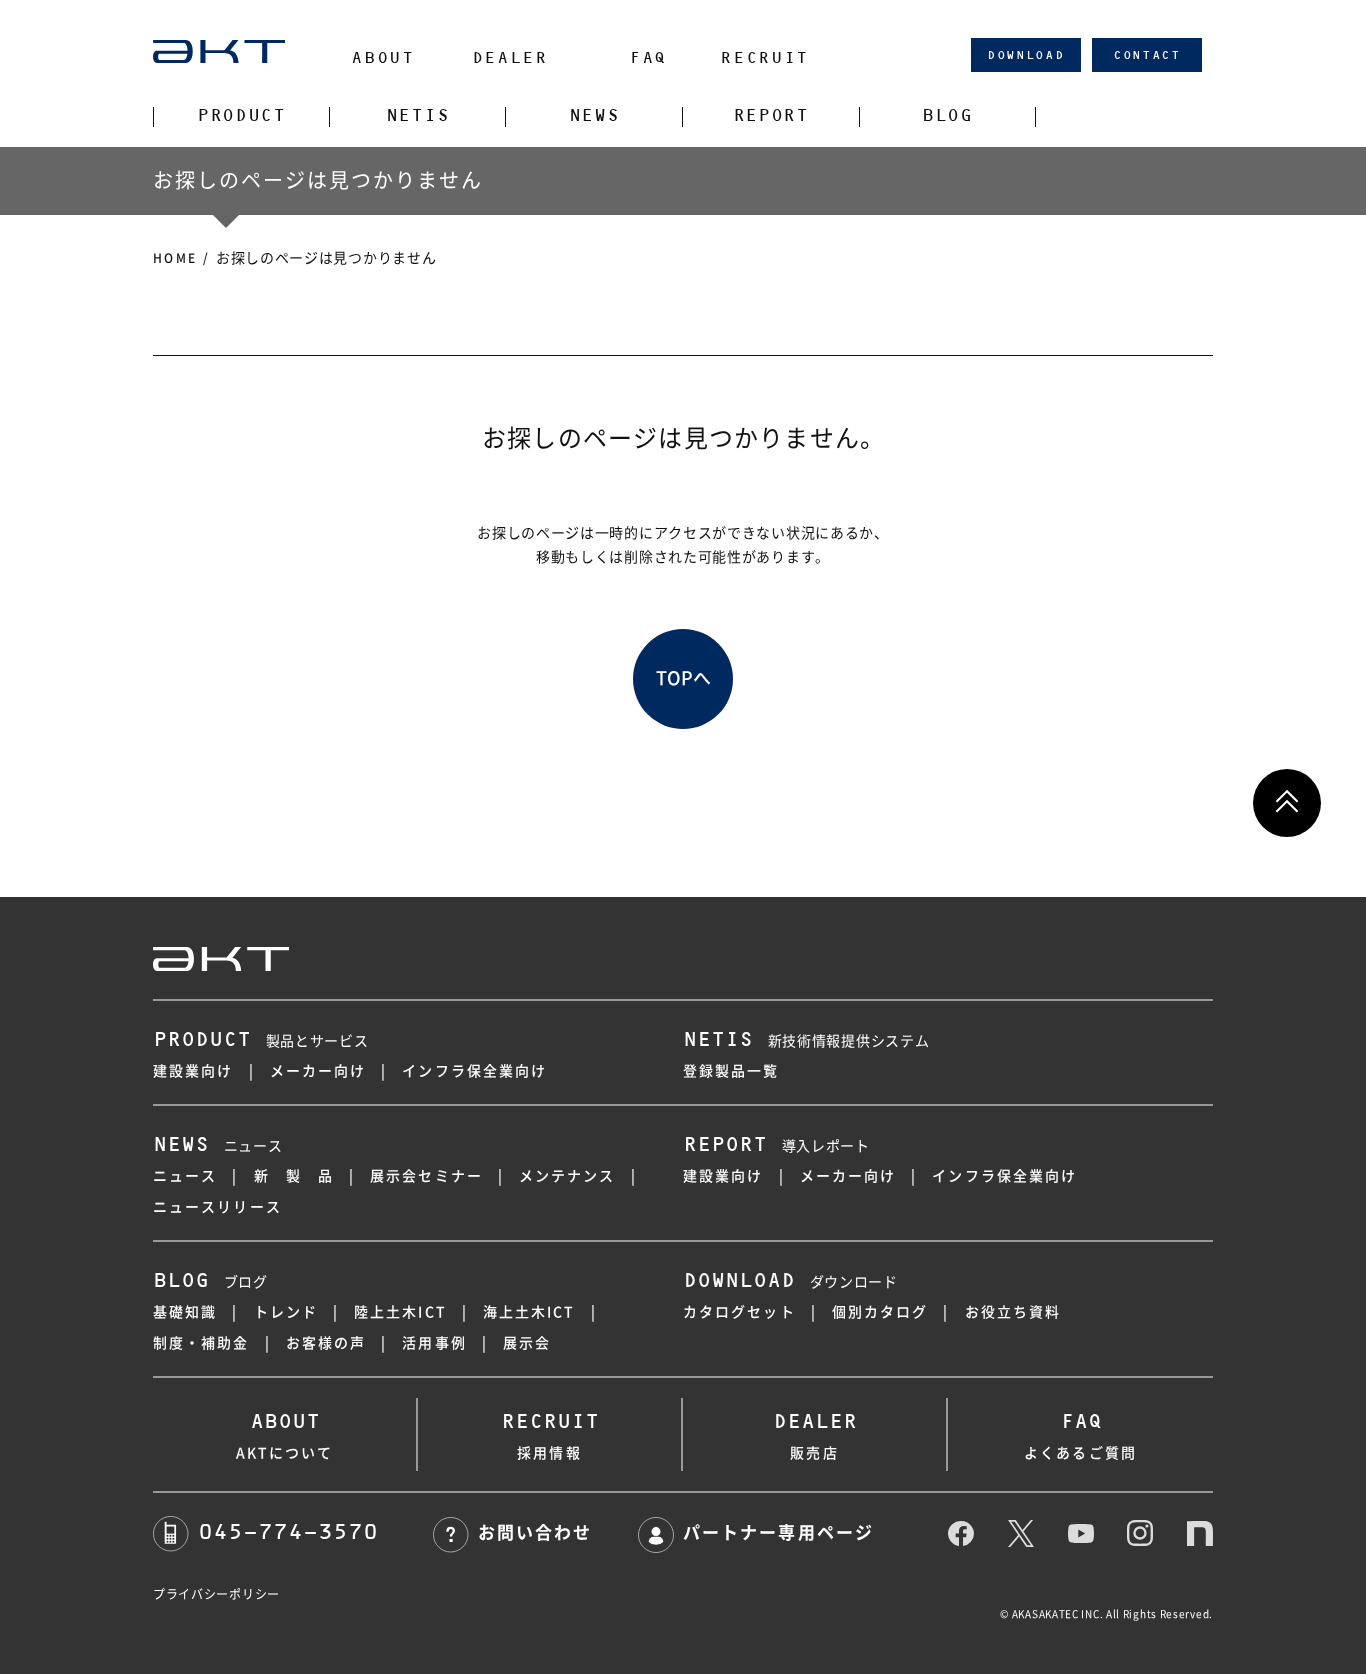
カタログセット (739, 1312)
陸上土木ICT (400, 1312)
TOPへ (683, 678)
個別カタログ (880, 1312)
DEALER (510, 57)
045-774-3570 (288, 1531)
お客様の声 (326, 1343)
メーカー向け (318, 1071)
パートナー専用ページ (778, 1532)
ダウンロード (790, 1282)
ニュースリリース (217, 1207)
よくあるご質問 (1080, 1434)
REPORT (771, 116)
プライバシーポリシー (216, 1594)
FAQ (648, 57)
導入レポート (776, 1146)
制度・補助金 (201, 1343)
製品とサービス (261, 1041)
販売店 (815, 1434)
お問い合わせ (535, 1532)
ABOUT (383, 57)
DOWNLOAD (1026, 55)
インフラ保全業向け (474, 1071)
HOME (175, 258)
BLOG (947, 116)
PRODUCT (241, 116)
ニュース (218, 1146)
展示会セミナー (426, 1176)
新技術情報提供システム (806, 1041)
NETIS (418, 116)
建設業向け (193, 1071)
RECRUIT (764, 57)
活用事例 (434, 1343)
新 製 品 (294, 1176)
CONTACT (1147, 55)
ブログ (210, 1282)
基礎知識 (185, 1312)
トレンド (286, 1312)
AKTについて (285, 1434)
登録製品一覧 (731, 1071)
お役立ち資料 (1013, 1312)
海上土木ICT (529, 1312)
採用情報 (550, 1434)
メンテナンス (567, 1176)
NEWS (594, 116)
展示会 (527, 1343)
